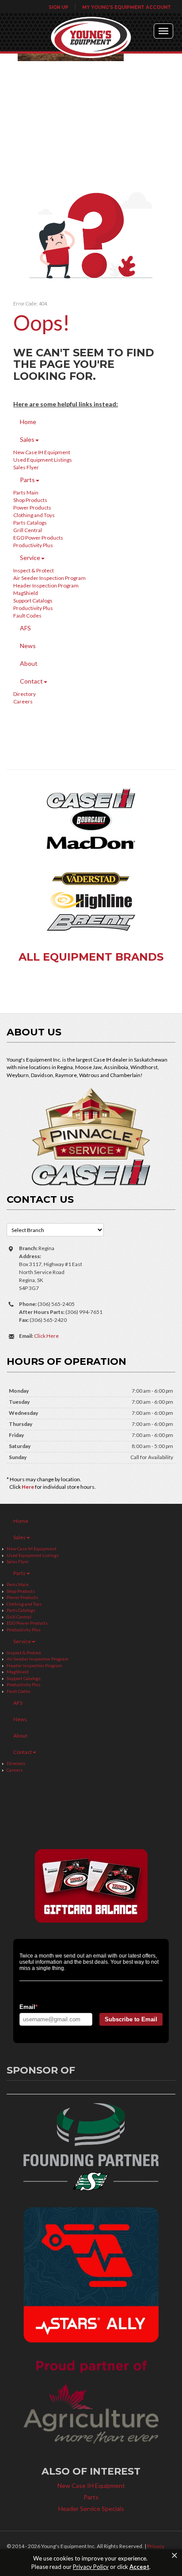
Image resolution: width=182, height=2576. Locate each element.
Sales (27, 439)
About (29, 663)
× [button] (174, 2556)
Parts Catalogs (30, 523)
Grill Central (28, 530)
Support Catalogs (33, 601)
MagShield (26, 593)
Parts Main (26, 492)
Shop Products (30, 500)
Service (30, 558)
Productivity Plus (33, 545)
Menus (163, 31)
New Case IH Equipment (42, 452)
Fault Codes (27, 616)
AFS (25, 628)
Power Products (32, 508)
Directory (25, 694)
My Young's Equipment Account (127, 7)
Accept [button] (139, 2567)
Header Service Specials (91, 2508)
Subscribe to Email (131, 2019)
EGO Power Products (38, 538)
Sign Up (59, 7)
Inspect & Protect (34, 570)
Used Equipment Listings (43, 460)
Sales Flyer (26, 467)
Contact (31, 681)
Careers (23, 701)
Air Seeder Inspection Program (49, 578)
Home (28, 422)
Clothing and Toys (34, 515)
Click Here (46, 1336)
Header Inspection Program (46, 585)
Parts (27, 480)
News (28, 646)
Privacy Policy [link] (91, 2567)
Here (28, 1487)
